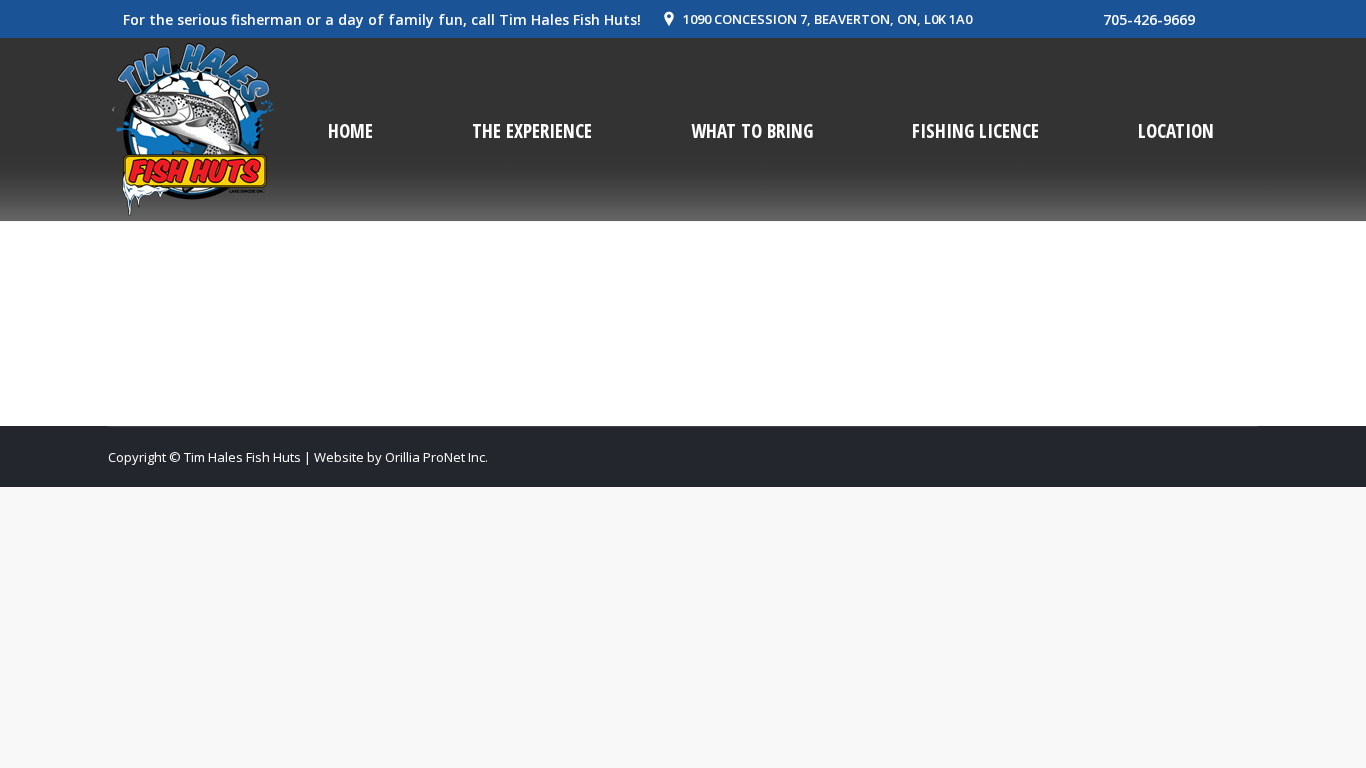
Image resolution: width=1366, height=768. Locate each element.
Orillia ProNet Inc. (436, 457)
